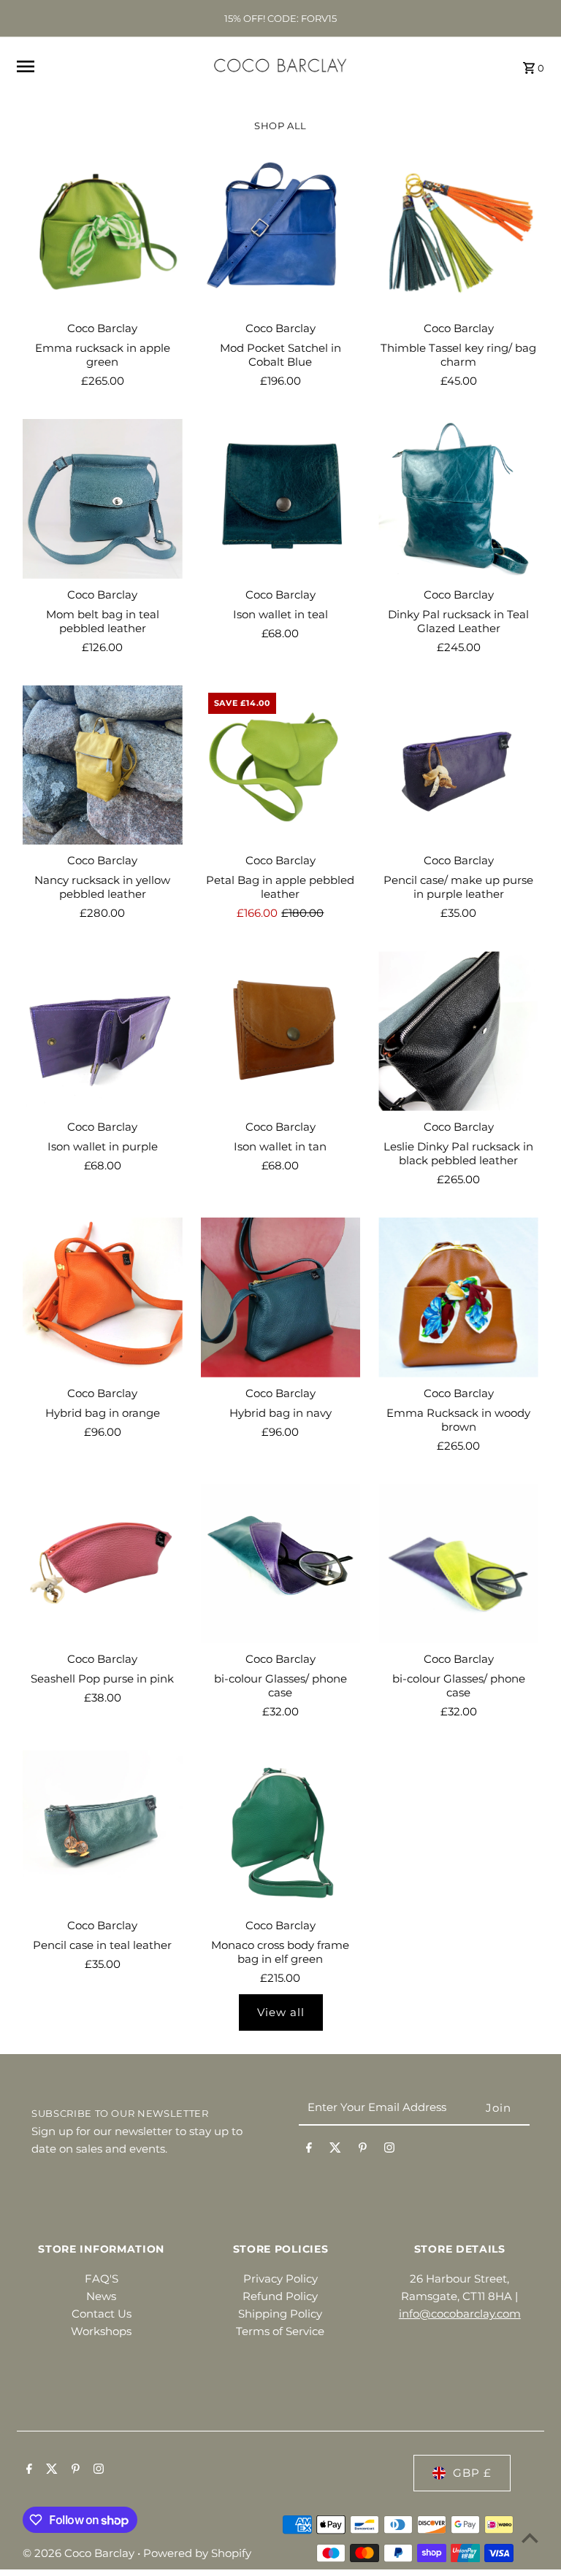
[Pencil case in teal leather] (103, 1830)
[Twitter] (335, 2150)
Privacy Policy (280, 2279)
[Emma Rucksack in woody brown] (458, 1297)
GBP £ (472, 2473)
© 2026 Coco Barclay (80, 2553)
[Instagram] (389, 2150)
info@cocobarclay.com (460, 2314)
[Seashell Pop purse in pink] (103, 1564)
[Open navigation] (106, 66)
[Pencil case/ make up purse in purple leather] (458, 765)
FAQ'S (102, 2279)
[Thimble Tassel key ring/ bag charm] (458, 233)
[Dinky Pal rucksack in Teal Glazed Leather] (458, 499)
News (101, 2296)
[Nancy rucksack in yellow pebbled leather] (103, 765)
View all (281, 2012)
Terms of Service (280, 2331)
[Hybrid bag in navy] (281, 1297)
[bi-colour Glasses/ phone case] (281, 1564)
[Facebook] (309, 2150)
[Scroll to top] (530, 2538)
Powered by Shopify (197, 2553)
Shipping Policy (280, 2314)
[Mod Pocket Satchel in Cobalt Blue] (281, 233)
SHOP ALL (280, 126)
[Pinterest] (363, 2150)
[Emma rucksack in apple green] (103, 233)
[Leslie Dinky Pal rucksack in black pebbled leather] (458, 1031)
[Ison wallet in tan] (281, 1031)
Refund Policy (280, 2296)
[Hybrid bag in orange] (103, 1297)
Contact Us (102, 2314)
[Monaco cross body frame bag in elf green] (281, 1830)
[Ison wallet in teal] (281, 499)
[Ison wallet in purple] (103, 1031)
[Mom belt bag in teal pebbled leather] (103, 499)
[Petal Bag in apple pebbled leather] (281, 765)
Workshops (101, 2331)
